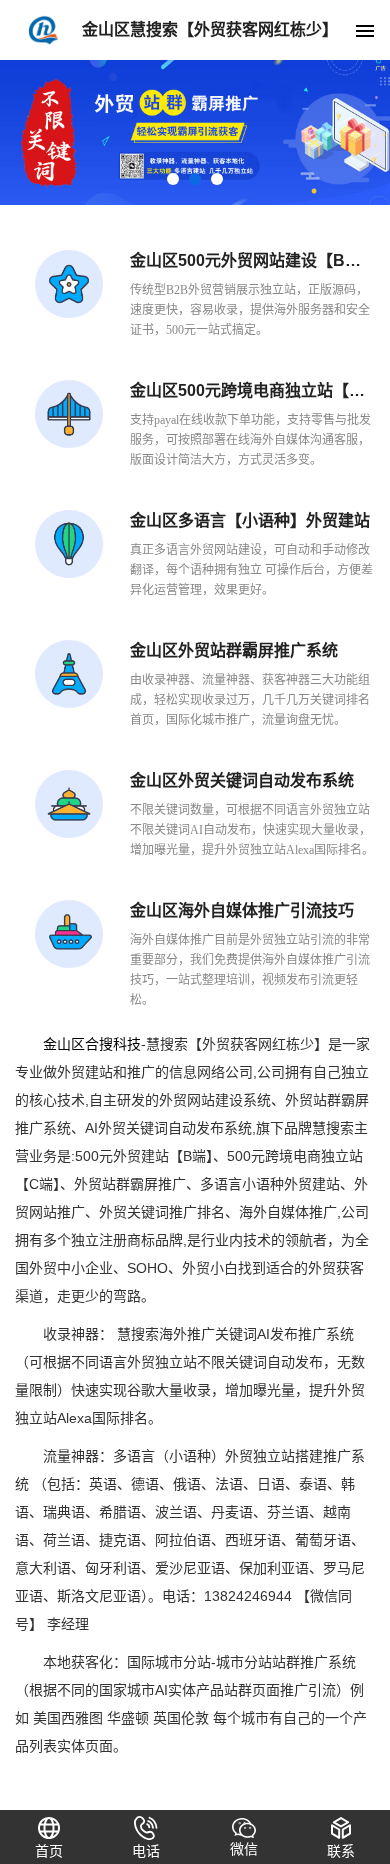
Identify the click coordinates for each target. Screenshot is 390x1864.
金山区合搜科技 (92, 1044)
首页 (49, 1851)
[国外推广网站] (195, 132)
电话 (146, 1851)
